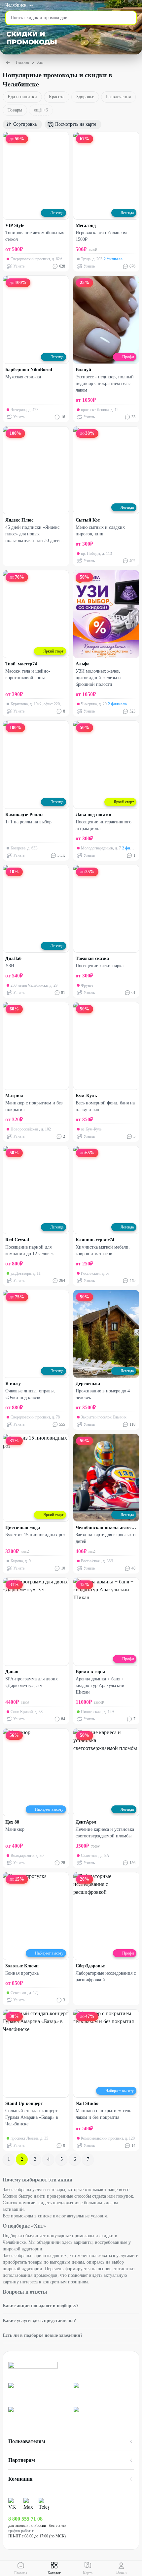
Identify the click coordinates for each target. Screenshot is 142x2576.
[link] (38, 2392)
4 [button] (48, 2159)
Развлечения (118, 97)
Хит (40, 62)
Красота (57, 97)
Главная (22, 62)
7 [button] (88, 2159)
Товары (15, 110)
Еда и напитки (22, 97)
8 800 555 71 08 (25, 2519)
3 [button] (35, 2159)
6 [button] (75, 2159)
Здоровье (85, 97)
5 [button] (62, 2159)
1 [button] (9, 2159)
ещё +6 (41, 110)
